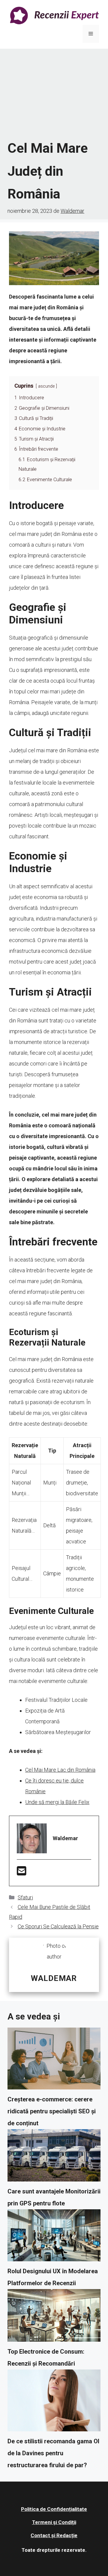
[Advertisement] (54, 94)
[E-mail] (22, 1873)
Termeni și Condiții (54, 2522)
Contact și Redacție (54, 2535)
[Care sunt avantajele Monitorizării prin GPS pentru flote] (54, 2157)
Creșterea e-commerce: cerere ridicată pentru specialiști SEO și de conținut (52, 2111)
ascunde (46, 386)
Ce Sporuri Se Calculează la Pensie (58, 1926)
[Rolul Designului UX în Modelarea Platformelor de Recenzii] (54, 2237)
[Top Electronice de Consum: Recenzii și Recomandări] (54, 2317)
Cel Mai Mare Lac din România (60, 1770)
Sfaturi (25, 1897)
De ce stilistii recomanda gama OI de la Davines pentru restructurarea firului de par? (53, 2453)
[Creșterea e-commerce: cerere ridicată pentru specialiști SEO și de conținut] (54, 2060)
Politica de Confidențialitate (54, 2509)
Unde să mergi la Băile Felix (57, 1802)
